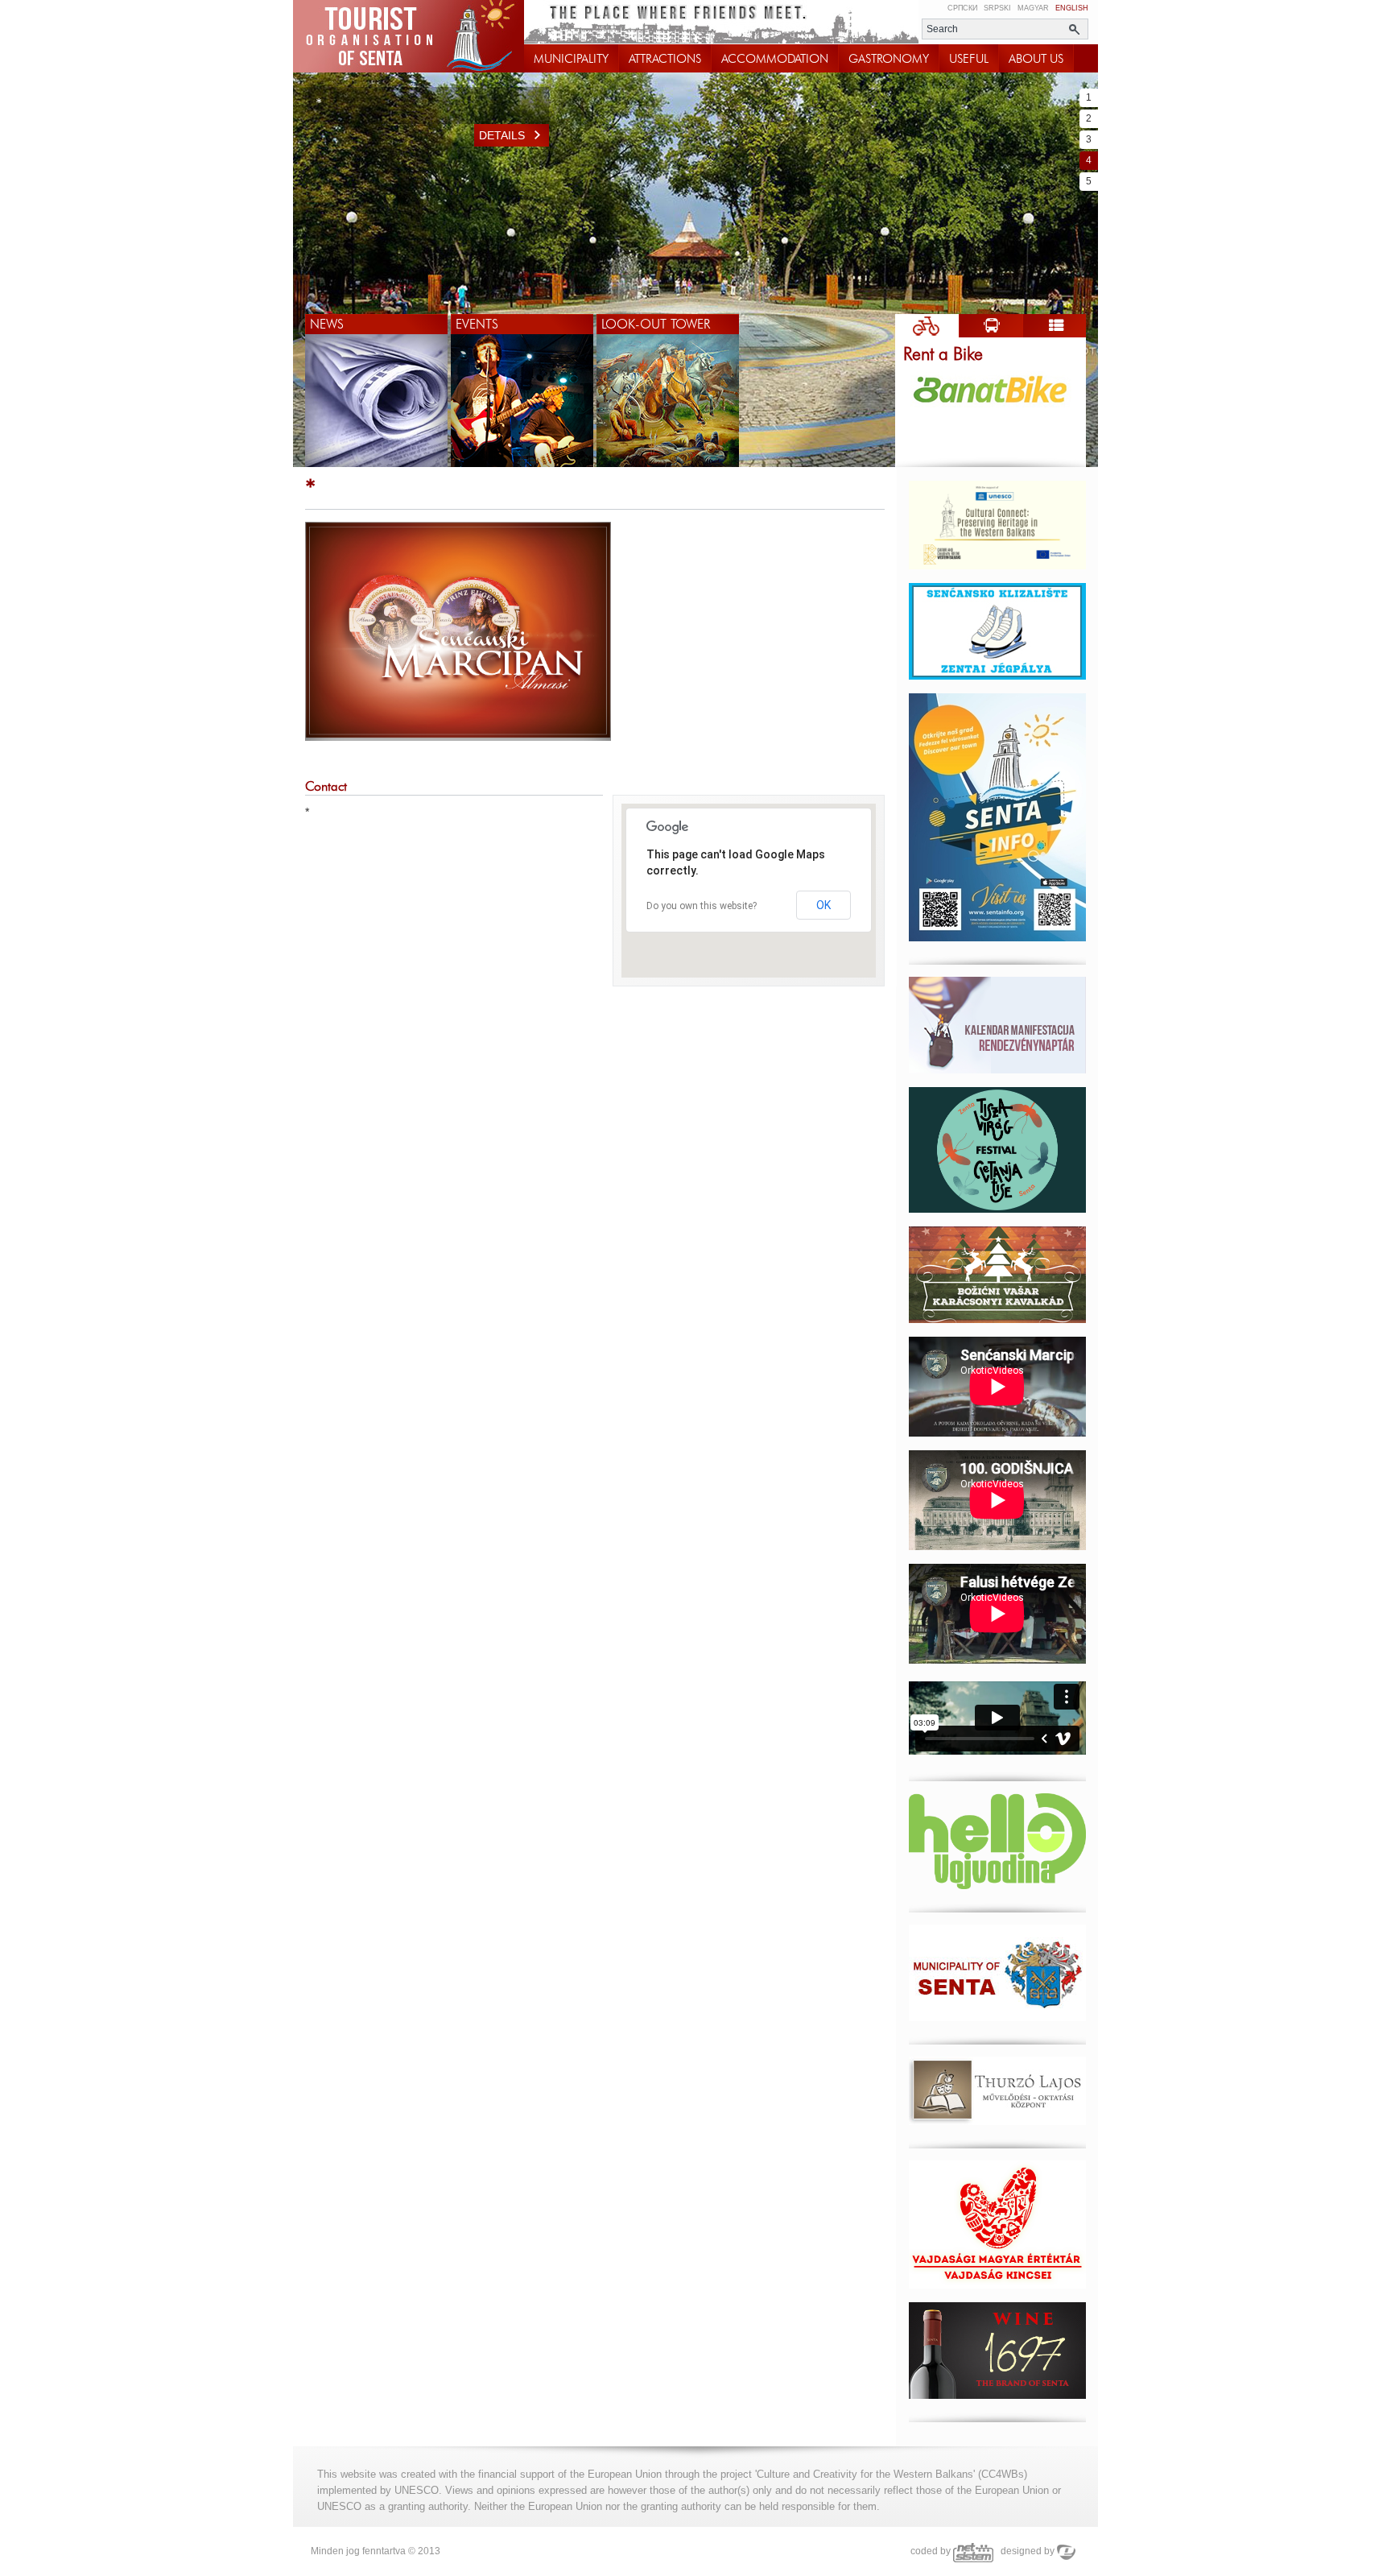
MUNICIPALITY (571, 59)
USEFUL (969, 59)
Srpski (997, 8)
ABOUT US (1036, 59)
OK (823, 905)
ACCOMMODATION (775, 59)
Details (502, 135)
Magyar (1033, 8)
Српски (962, 8)
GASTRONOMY (889, 59)
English (1072, 8)
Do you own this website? (702, 906)
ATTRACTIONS (665, 59)
